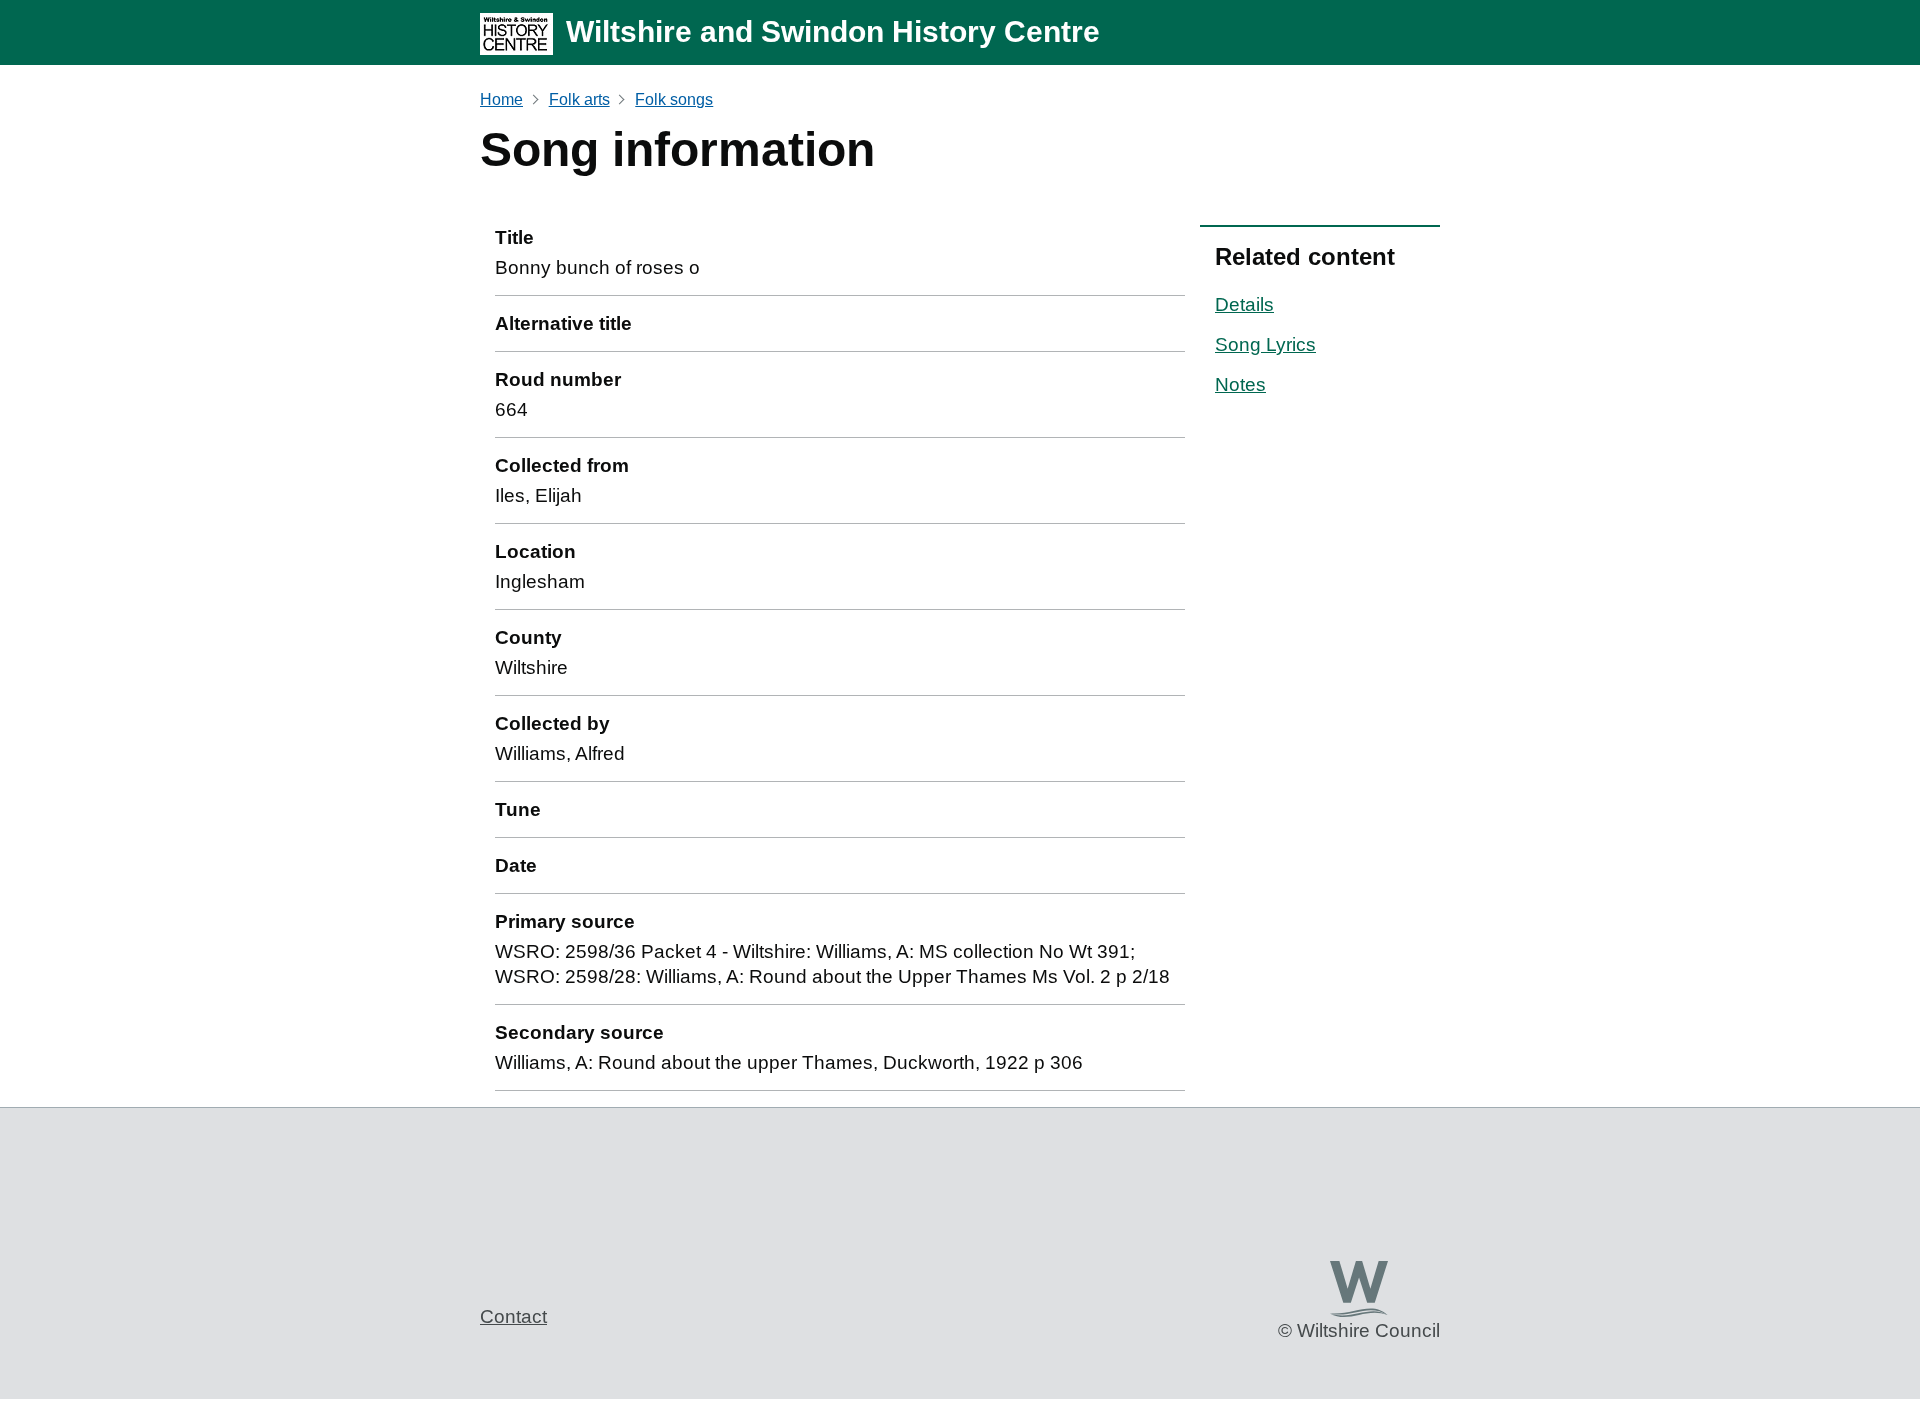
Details (1244, 304)
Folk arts (579, 99)
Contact (513, 1316)
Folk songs (674, 99)
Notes (1240, 384)
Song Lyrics (1265, 344)
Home (501, 99)
